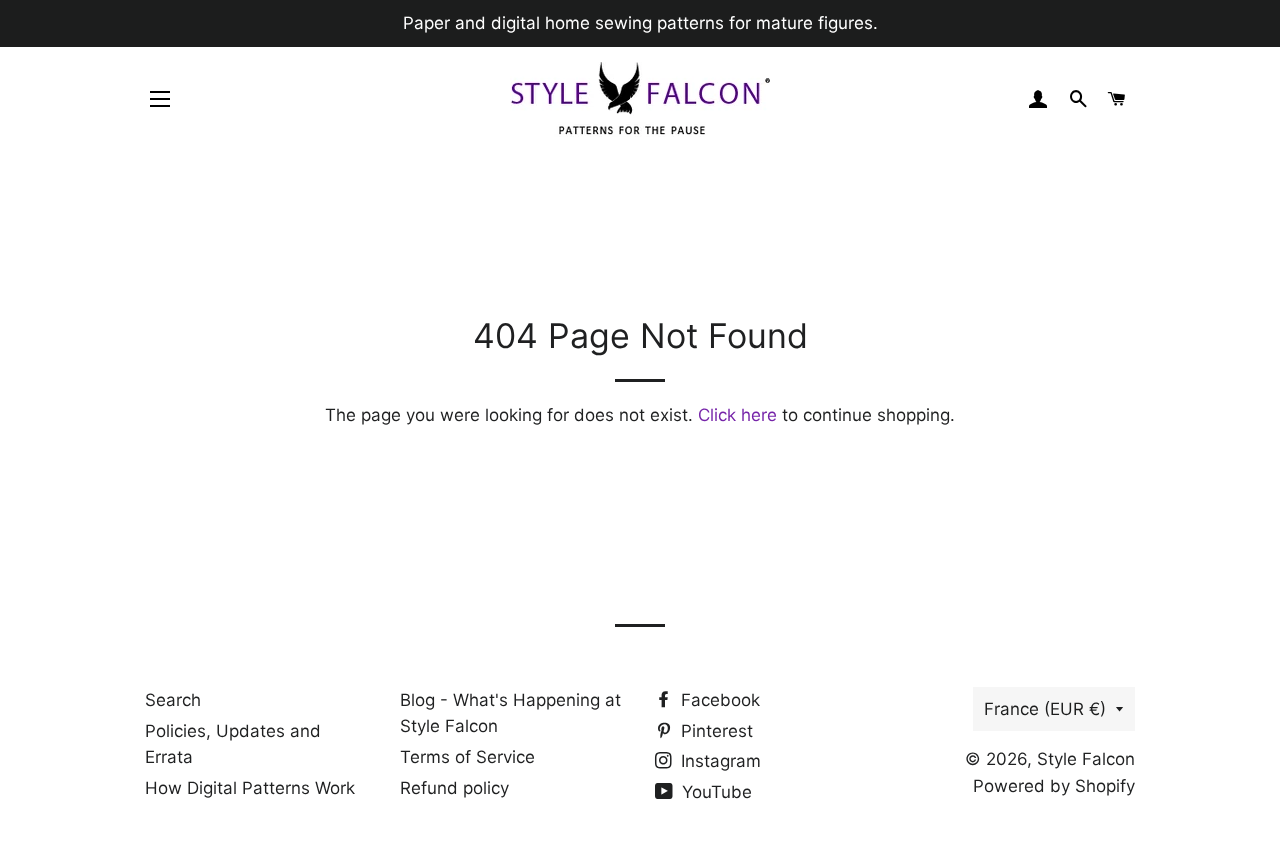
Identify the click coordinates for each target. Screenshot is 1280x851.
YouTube (714, 792)
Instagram (718, 761)
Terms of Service (467, 757)
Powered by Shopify (1054, 786)
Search (173, 700)
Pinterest (714, 731)
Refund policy (454, 788)
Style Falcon (1086, 759)
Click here (737, 415)
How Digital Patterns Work (250, 788)
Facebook (718, 700)
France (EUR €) (1045, 709)
